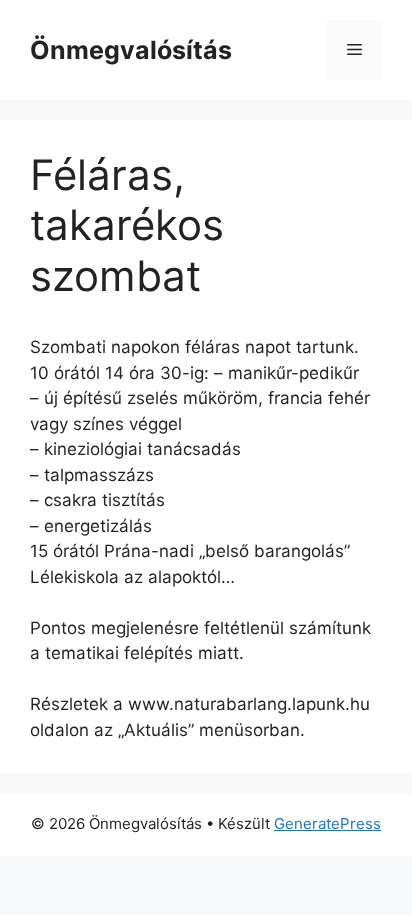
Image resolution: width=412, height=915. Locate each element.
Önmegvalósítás (131, 50)
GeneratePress (327, 823)
